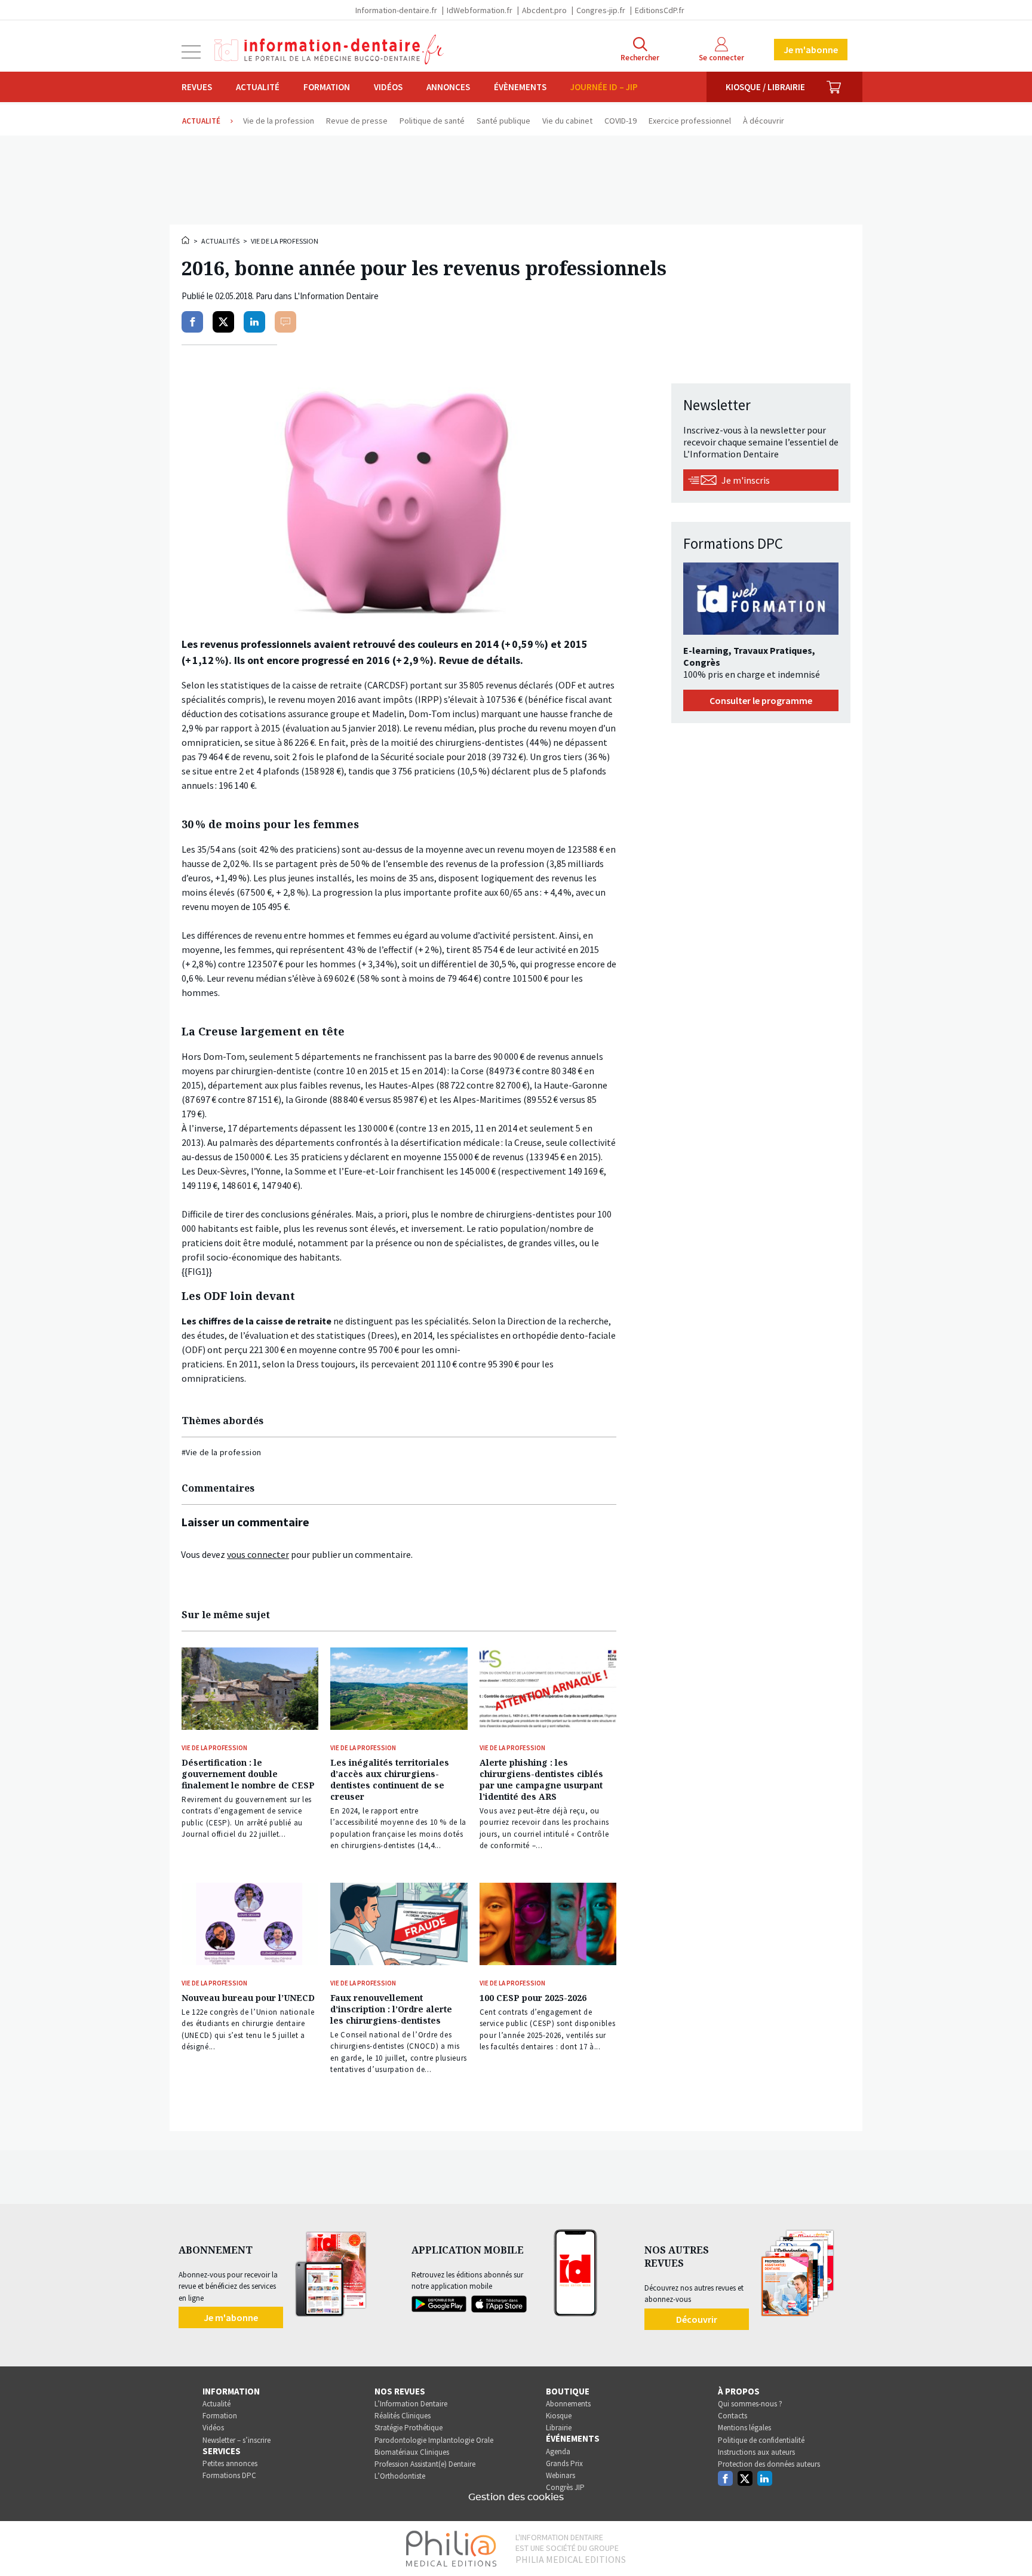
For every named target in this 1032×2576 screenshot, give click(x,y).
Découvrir (697, 2319)
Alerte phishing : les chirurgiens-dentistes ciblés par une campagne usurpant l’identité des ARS (541, 1779)
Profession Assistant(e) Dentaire (425, 2464)
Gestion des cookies (516, 2497)
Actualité (258, 87)
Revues (197, 87)
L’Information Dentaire (411, 2404)
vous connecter (258, 1554)
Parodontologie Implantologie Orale (434, 2440)
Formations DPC (229, 2475)
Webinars (560, 2475)
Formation (327, 87)
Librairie (559, 2428)
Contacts (732, 2416)
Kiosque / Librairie (765, 87)
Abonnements (568, 2404)
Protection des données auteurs (769, 2464)
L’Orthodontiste (400, 2476)
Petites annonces (230, 2463)
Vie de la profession (285, 241)
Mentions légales (744, 2428)
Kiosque (559, 2416)
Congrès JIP (565, 2487)
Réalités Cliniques (403, 2416)
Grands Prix (564, 2463)
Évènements (520, 87)
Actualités (220, 241)
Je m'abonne (811, 50)
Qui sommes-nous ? (750, 2404)
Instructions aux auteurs (756, 2452)
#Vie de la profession (221, 1452)
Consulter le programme (761, 700)
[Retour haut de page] (1010, 2545)
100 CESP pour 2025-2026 (533, 1998)
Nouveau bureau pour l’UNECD (248, 1998)
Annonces (448, 87)
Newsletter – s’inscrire (236, 2440)
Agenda (558, 2451)
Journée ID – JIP (604, 87)
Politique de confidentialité (761, 2440)
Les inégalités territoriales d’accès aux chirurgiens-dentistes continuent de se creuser (390, 1779)
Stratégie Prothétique (408, 2428)
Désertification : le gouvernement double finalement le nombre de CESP (248, 1774)
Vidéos (388, 87)
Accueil (186, 240)
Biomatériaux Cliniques (412, 2452)
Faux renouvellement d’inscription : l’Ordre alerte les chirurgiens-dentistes (391, 2009)
